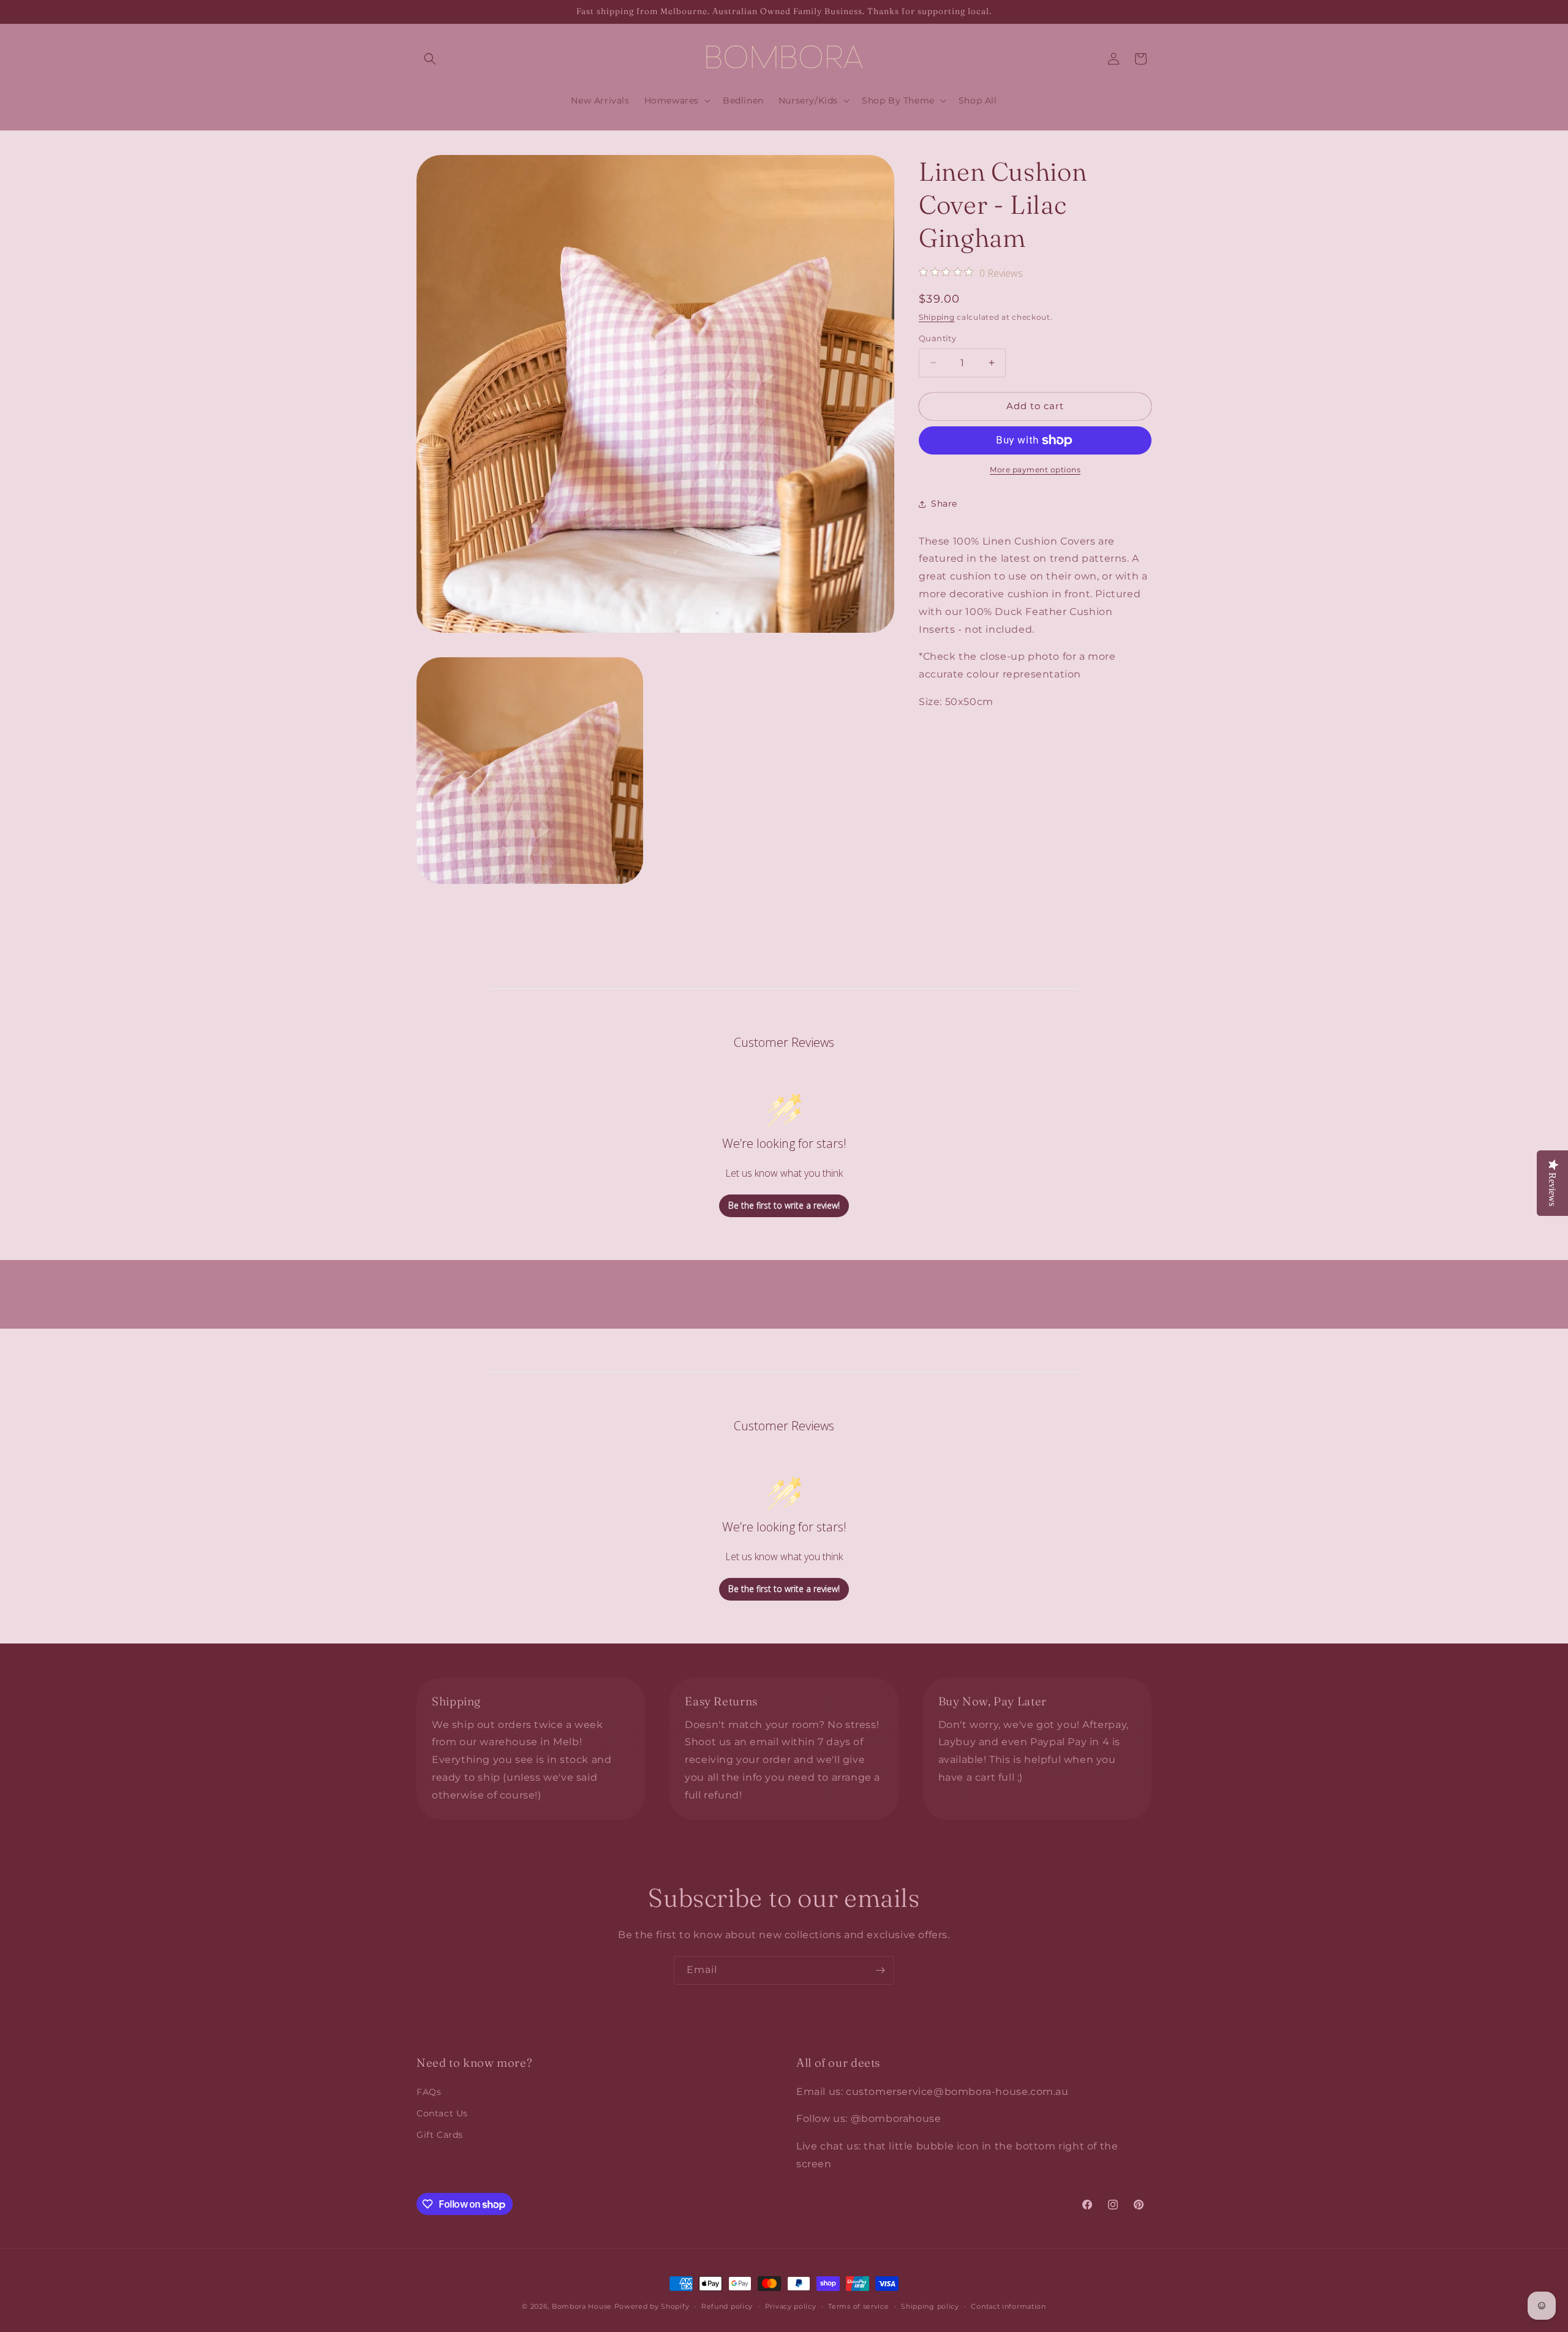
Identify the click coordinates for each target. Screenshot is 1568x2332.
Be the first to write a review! (784, 1205)
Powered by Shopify (652, 2306)
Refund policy (727, 2306)
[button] (430, 59)
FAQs (429, 2092)
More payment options (1035, 470)
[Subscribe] (880, 1970)
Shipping (937, 317)
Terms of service (858, 2306)
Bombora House (582, 2306)
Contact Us (442, 2113)
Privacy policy (791, 2306)
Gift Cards (440, 2135)
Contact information (1008, 2306)
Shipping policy (930, 2306)
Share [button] (944, 504)
